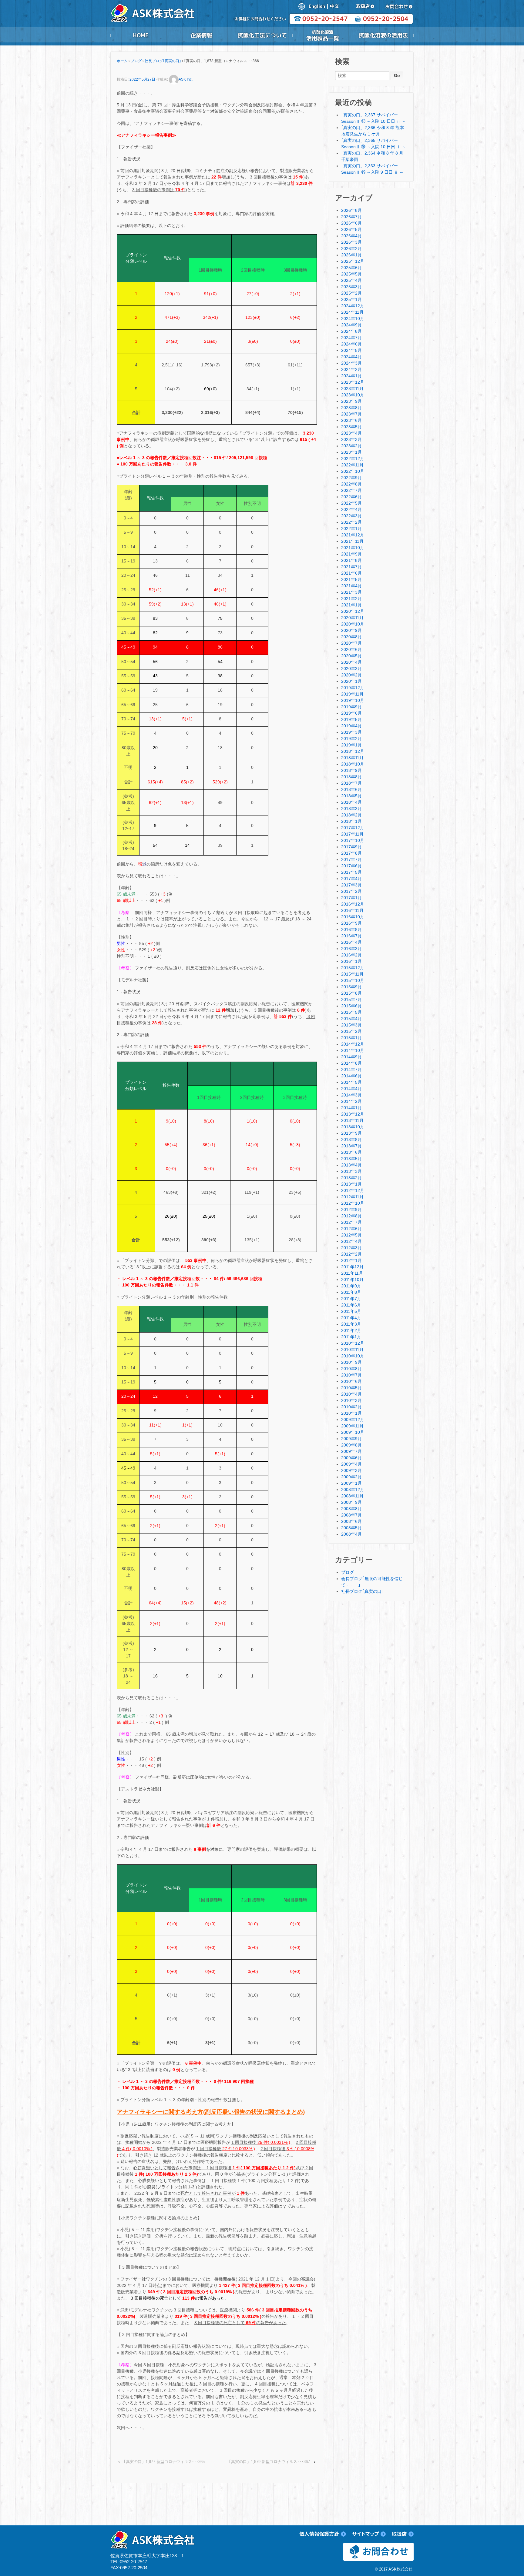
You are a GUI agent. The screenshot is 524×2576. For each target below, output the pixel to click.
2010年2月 (351, 1407)
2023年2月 (351, 446)
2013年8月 (351, 1140)
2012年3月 (351, 1248)
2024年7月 (351, 338)
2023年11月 (352, 389)
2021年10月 (353, 548)
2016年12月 (353, 904)
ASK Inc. (186, 79)
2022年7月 (351, 490)
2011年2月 (351, 1330)
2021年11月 (352, 541)
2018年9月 (351, 770)
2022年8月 (351, 484)
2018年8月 (351, 777)
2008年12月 (353, 1490)
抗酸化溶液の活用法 (383, 35)
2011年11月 (352, 1273)
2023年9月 (351, 401)
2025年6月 (351, 268)
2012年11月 (352, 1197)
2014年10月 (353, 1050)
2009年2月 (351, 1477)
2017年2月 (351, 891)
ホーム (122, 61)
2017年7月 (351, 859)
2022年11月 (352, 465)
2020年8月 (351, 637)
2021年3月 (351, 592)
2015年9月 (351, 987)
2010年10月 (353, 1356)
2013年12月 (353, 1114)
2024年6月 (351, 344)
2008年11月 (352, 1496)
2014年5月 (351, 1082)
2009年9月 (351, 1439)
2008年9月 (351, 1502)
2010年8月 (351, 1369)
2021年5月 (351, 579)
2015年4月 (351, 1019)
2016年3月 (351, 949)
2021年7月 (351, 567)
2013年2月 (351, 1178)
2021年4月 (351, 586)
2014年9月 (351, 1057)
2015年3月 (351, 1025)
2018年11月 (352, 758)
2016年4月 (351, 942)
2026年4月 (351, 236)
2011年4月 (351, 1318)
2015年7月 (351, 999)
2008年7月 (351, 1515)
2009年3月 (351, 1470)
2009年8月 (351, 1445)
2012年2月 (351, 1254)
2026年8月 (351, 210)
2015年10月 (353, 980)
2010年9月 (351, 1362)
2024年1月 (351, 376)
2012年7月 (351, 1222)
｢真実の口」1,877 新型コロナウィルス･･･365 (164, 2462)
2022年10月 (353, 471)
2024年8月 (351, 331)
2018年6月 (351, 789)
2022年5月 (351, 503)
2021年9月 (351, 554)
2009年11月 (352, 1426)
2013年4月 (351, 1165)
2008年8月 (351, 1509)
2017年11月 (352, 834)
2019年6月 (351, 713)
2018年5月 (351, 796)
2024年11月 (352, 312)
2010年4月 (351, 1394)
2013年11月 (352, 1120)
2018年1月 (351, 821)
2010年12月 (353, 1343)
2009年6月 (351, 1458)
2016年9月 (351, 923)
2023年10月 (353, 395)
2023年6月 (351, 420)
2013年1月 (351, 1184)
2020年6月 (351, 649)
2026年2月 (351, 249)
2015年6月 (351, 1006)
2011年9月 (351, 1286)
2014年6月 (351, 1076)
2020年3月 (351, 669)
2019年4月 (351, 726)
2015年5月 (351, 1012)
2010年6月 (351, 1381)
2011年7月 (351, 1299)
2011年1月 (351, 1337)
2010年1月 (351, 1413)
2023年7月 (351, 414)
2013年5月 (351, 1159)
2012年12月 (353, 1190)
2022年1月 (351, 529)
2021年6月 (351, 573)
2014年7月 (351, 1069)
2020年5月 (351, 656)
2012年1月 (351, 1260)
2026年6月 (351, 223)
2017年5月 (351, 872)
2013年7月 (351, 1146)
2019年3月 (351, 732)
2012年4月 (351, 1241)
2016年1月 (351, 961)
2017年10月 (353, 840)
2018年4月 (351, 802)
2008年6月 (351, 1521)
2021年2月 (351, 599)
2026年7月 (351, 217)
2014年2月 (351, 1101)
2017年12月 (353, 828)
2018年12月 (353, 751)
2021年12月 (353, 535)
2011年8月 (351, 1292)
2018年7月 (351, 783)
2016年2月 (351, 955)
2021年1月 (351, 605)
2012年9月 (351, 1210)
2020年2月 (351, 675)
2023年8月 (351, 408)
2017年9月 (351, 847)
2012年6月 (351, 1229)
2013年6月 (351, 1152)
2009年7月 (351, 1451)
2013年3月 (351, 1171)
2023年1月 (351, 452)
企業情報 (201, 35)
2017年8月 (351, 853)
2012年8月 (351, 1216)
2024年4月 (351, 357)
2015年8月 (351, 993)
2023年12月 (353, 382)
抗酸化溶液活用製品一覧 (323, 35)
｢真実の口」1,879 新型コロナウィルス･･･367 (269, 2462)
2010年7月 (351, 1375)
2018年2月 (351, 815)
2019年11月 (352, 694)
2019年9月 (351, 707)
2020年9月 (351, 630)
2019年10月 (353, 700)
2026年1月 (351, 255)
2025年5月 (351, 274)
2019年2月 (351, 739)
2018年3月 (351, 809)
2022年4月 (351, 509)
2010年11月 (352, 1350)
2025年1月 (351, 299)
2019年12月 (353, 688)
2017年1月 (351, 898)
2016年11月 (352, 910)
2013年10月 (353, 1127)
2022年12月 (353, 459)
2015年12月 (353, 968)
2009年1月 (351, 1483)
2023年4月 (351, 433)
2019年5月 (351, 719)
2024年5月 (351, 350)
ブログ (136, 61)
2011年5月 (351, 1311)
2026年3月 (351, 242)
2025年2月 (351, 293)
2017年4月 (351, 879)
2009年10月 (353, 1432)
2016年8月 (351, 929)
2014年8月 (351, 1063)
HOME (141, 35)
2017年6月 (351, 866)
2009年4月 (351, 1464)
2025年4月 (351, 280)
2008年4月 (351, 1534)
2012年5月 (351, 1235)
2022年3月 (351, 516)
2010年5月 (351, 1388)
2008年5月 (351, 1528)
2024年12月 (353, 306)
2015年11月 (352, 974)
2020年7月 (351, 643)
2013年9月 (351, 1133)
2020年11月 (352, 618)
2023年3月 (351, 439)
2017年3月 (351, 885)
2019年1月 (351, 745)
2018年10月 (353, 764)
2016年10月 (353, 917)
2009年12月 (353, 1420)
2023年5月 (351, 427)
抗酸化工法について (262, 35)
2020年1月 (351, 681)
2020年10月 (353, 624)
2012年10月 (353, 1203)
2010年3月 (351, 1400)
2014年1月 (351, 1108)
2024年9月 (351, 325)
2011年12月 (352, 1267)
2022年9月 (351, 478)
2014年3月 (351, 1095)
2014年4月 (351, 1089)
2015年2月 (351, 1031)
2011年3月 (351, 1324)
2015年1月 (351, 1038)
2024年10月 (353, 319)
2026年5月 (351, 229)
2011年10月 (352, 1280)
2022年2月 (351, 522)
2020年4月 (351, 662)
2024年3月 (351, 363)
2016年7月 (351, 936)
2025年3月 (351, 287)
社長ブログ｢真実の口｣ (163, 61)
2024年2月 (351, 369)
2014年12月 (353, 1044)
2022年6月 (351, 497)
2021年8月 (351, 560)
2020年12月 (353, 611)
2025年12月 (353, 261)
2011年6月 (351, 1305)
